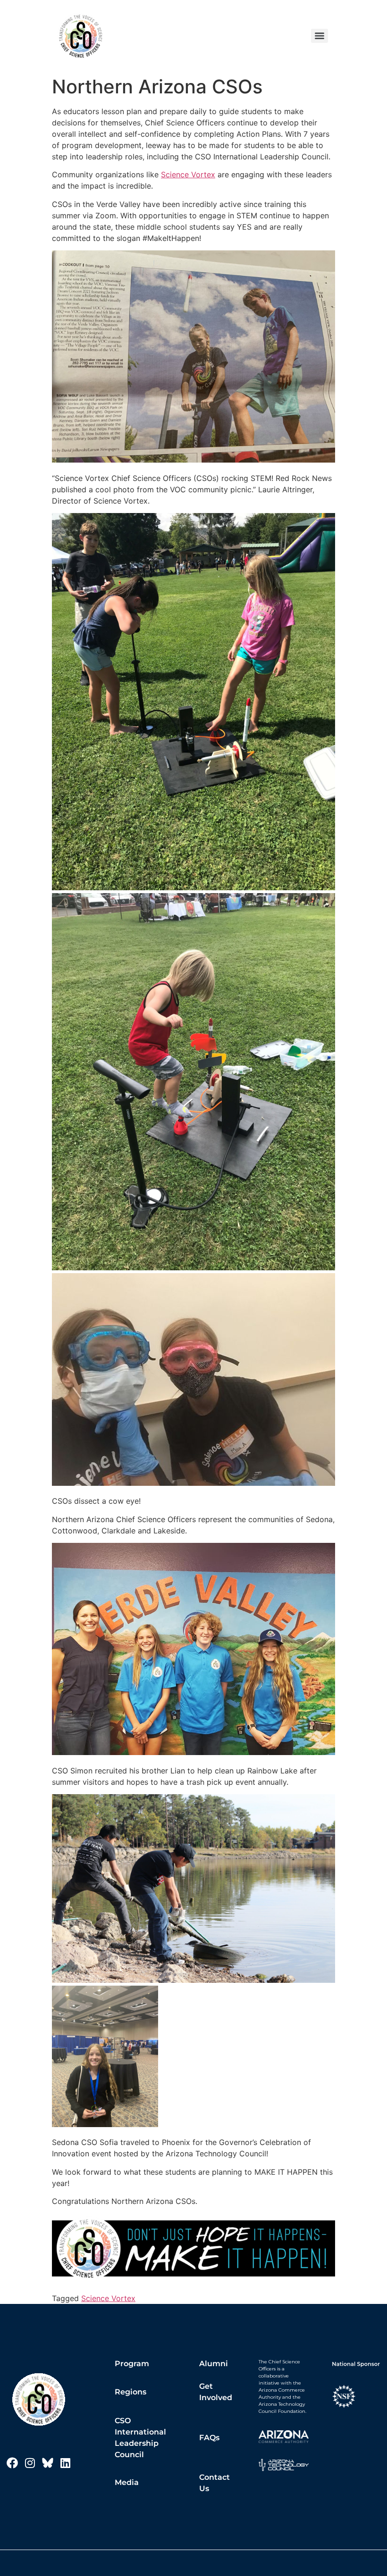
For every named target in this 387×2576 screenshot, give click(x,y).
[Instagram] (30, 2463)
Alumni (214, 2364)
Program (132, 2364)
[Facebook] (12, 2463)
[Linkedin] (65, 2463)
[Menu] (320, 36)
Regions (130, 2392)
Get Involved (216, 2392)
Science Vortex (188, 174)
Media (127, 2482)
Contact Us (215, 2483)
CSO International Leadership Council (140, 2438)
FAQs (209, 2438)
